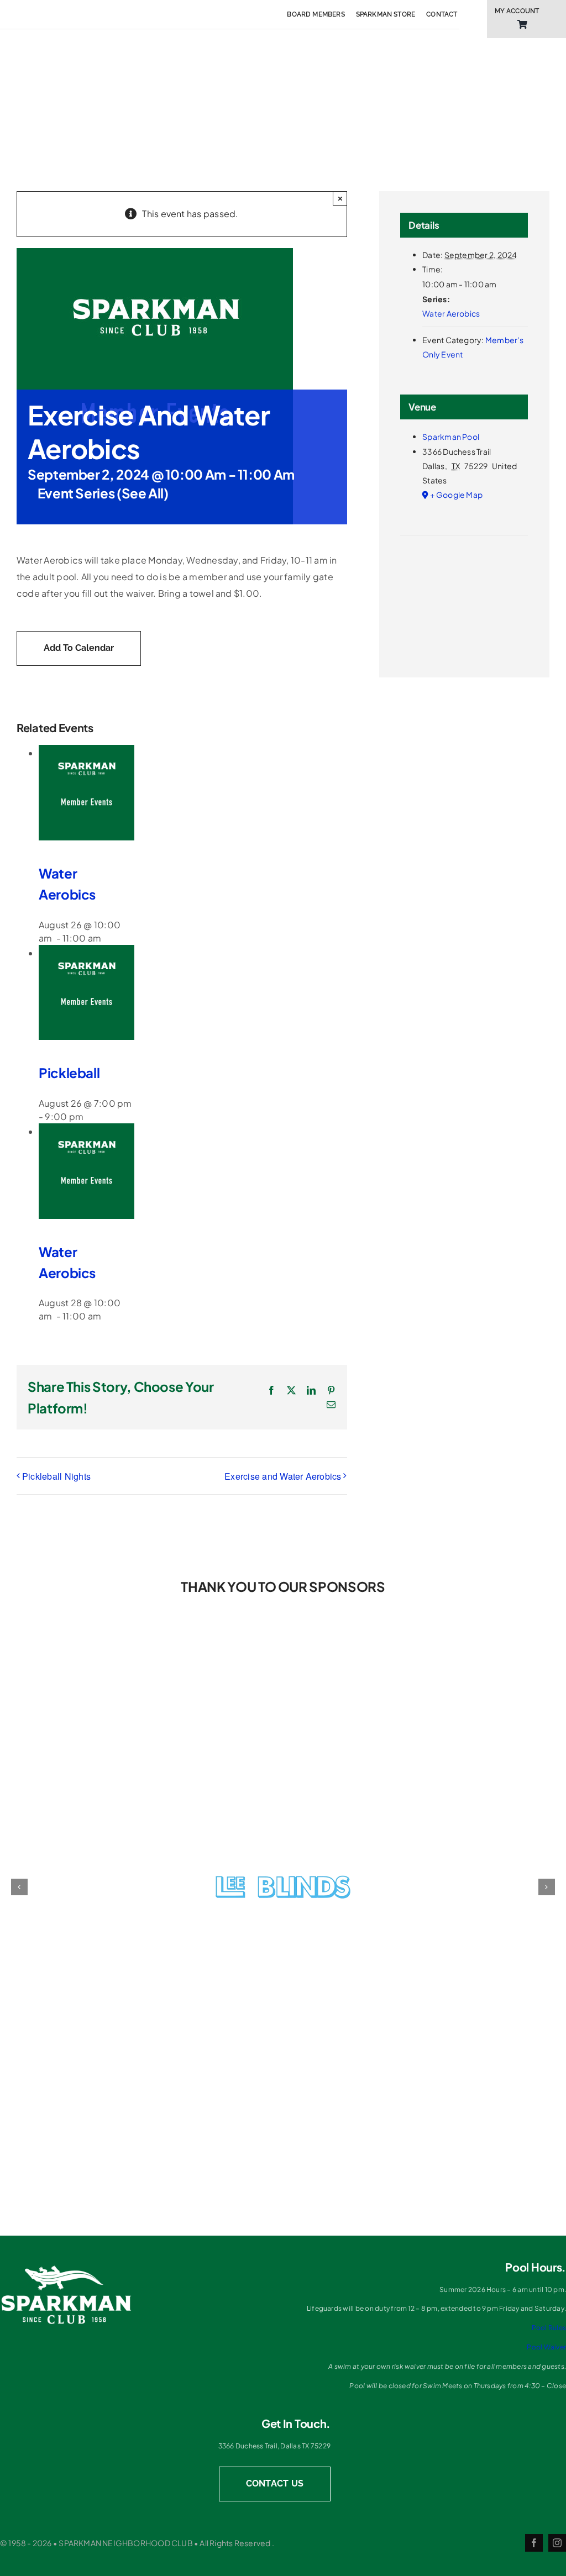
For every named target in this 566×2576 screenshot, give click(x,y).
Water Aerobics (451, 313)
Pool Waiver (546, 2347)
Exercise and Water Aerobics (283, 1476)
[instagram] (557, 2543)
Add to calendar (79, 648)
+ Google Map (456, 495)
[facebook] (534, 2543)
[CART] (522, 25)
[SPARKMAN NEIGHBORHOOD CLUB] (66, 2269)
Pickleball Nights (56, 1476)
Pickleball (69, 1073)
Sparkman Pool (451, 437)
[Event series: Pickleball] (91, 1116)
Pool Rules (549, 2328)
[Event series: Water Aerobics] (109, 938)
